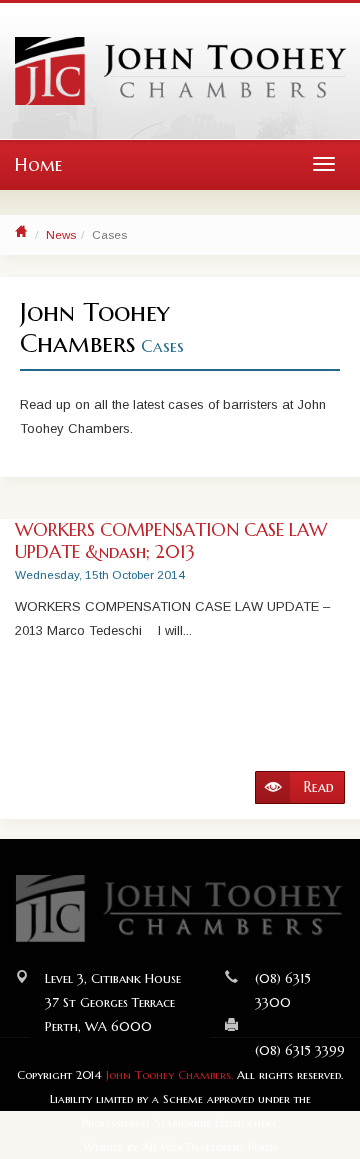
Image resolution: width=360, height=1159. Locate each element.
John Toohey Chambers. (169, 1075)
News (61, 234)
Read (317, 787)
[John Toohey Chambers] (180, 71)
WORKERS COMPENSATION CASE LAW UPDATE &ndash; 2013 (171, 540)
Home (38, 164)
